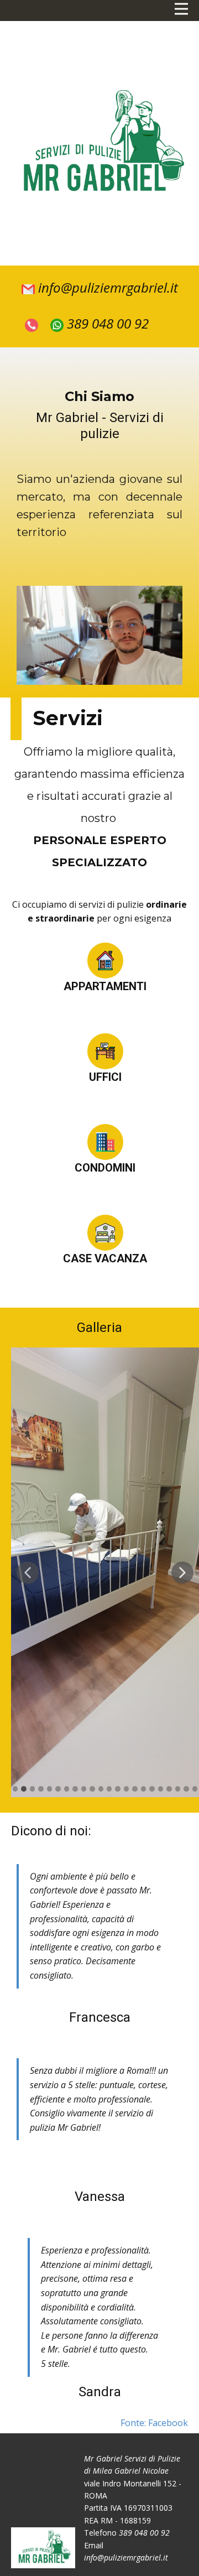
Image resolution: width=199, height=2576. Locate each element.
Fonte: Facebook (154, 2423)
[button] (28, 1573)
